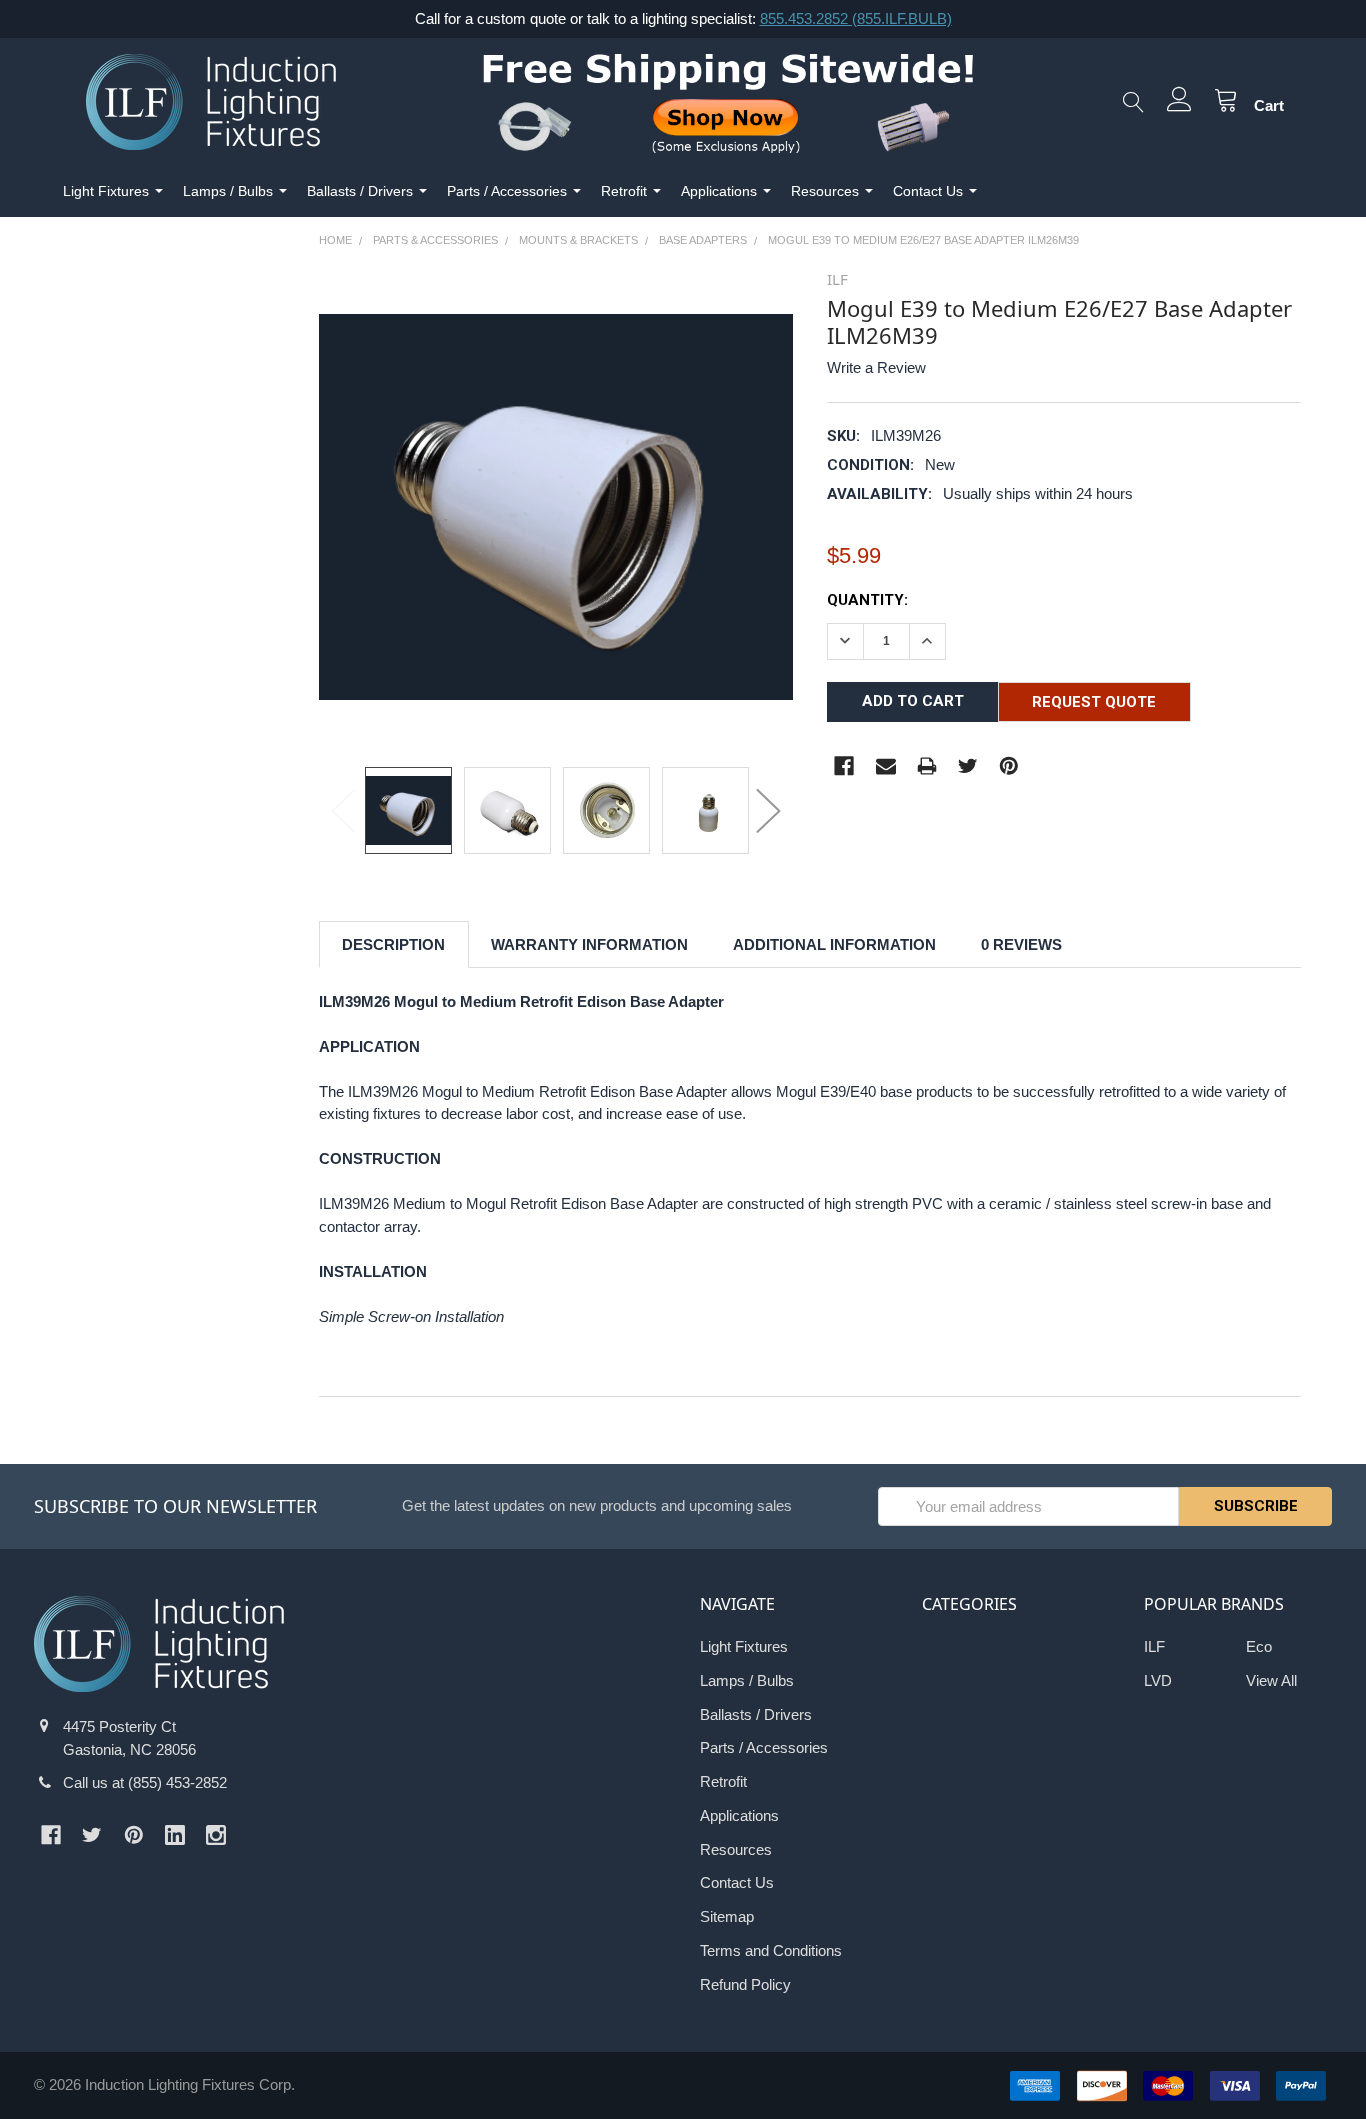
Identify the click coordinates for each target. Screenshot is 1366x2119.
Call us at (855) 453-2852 (145, 1782)
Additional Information (834, 944)
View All (1271, 1680)
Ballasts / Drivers (360, 191)
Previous (344, 810)
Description (393, 944)
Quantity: (867, 600)
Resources (825, 191)
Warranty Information (589, 944)
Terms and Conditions (771, 1950)
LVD (1158, 1680)
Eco (1259, 1646)
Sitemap (727, 1916)
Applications (719, 191)
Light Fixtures (106, 191)
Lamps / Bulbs (228, 191)
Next (768, 810)
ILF (1154, 1646)
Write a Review (876, 367)
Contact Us (928, 191)
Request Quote (1094, 702)
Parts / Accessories (507, 191)
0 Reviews (1021, 944)
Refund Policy (745, 1984)
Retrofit (624, 191)
